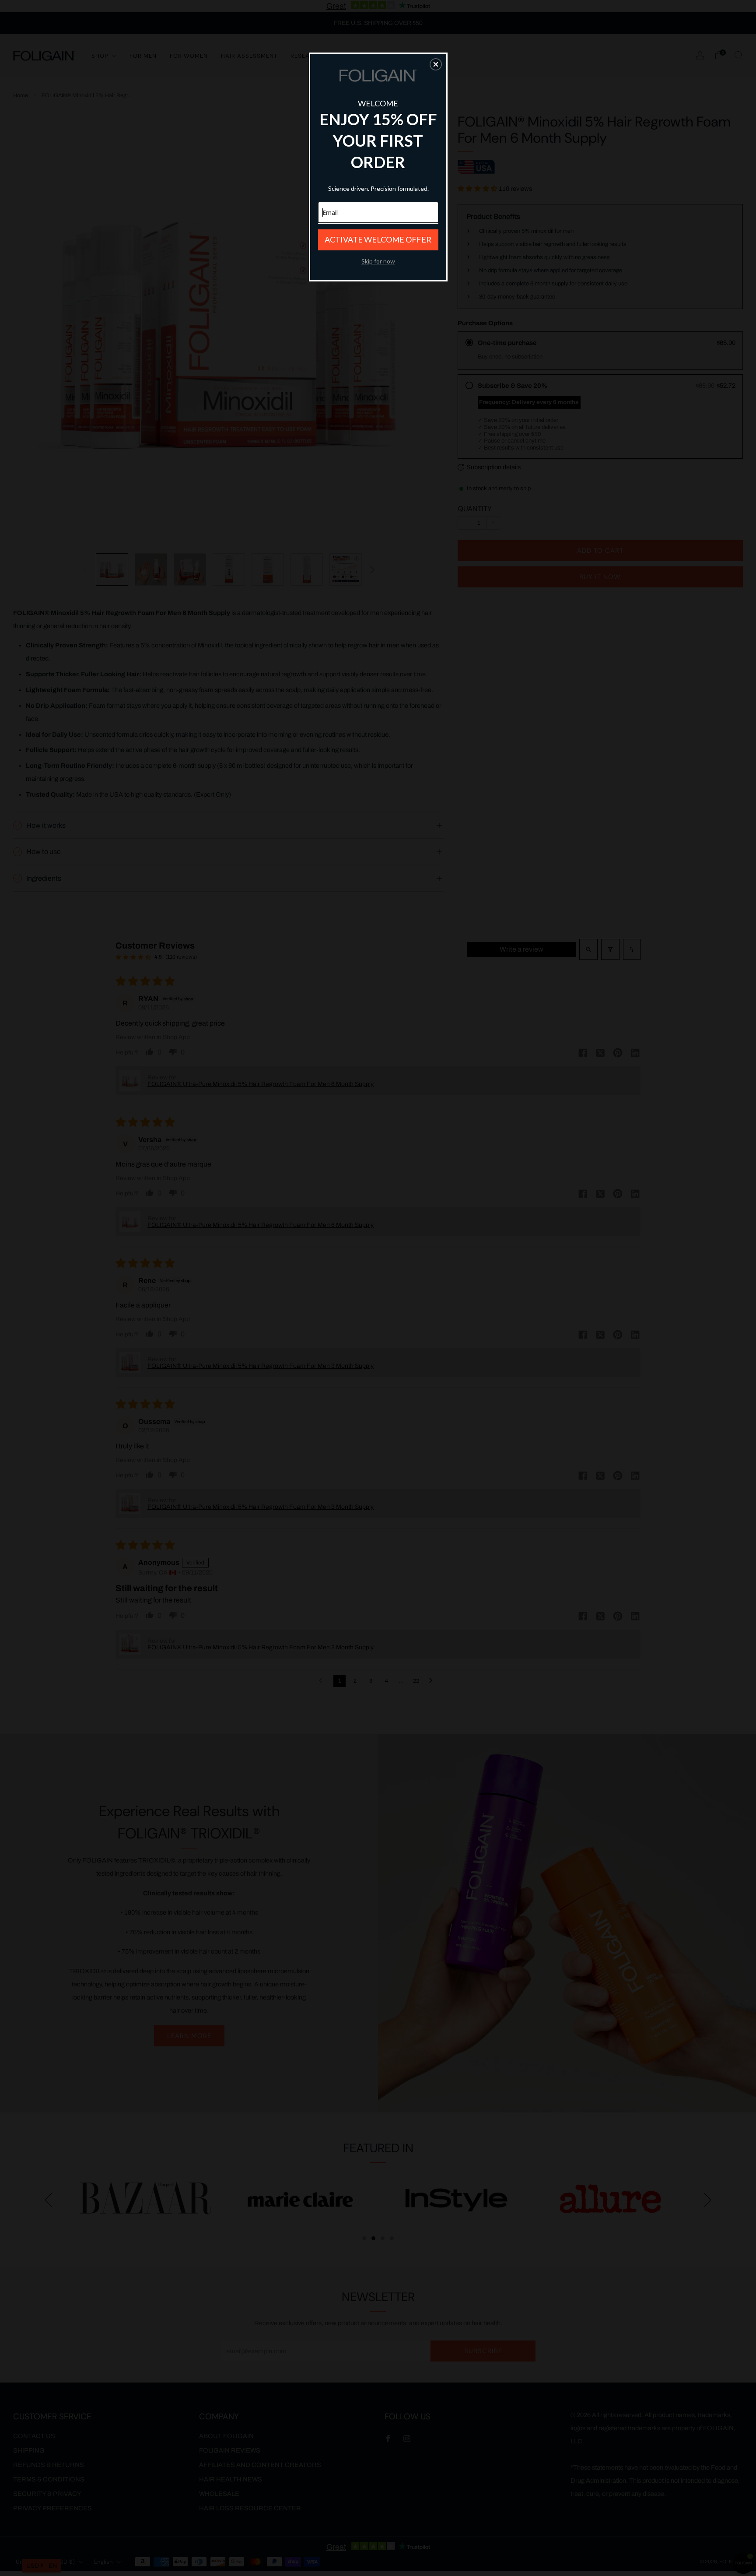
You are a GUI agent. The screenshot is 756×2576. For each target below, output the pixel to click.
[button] (436, 64)
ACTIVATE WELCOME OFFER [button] (378, 239)
